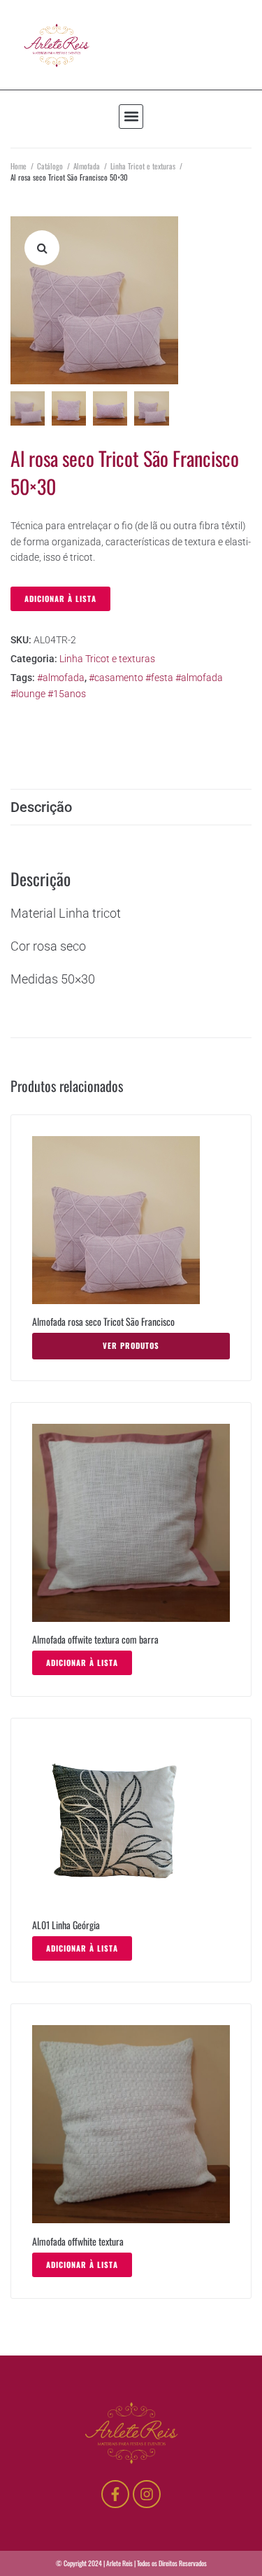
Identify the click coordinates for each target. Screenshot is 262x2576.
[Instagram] (147, 2494)
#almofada (61, 678)
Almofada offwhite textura (78, 2241)
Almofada (87, 166)
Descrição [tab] (41, 807)
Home (19, 166)
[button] (131, 117)
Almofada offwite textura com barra (95, 1639)
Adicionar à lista (60, 598)
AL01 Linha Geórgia (66, 1925)
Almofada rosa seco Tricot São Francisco (103, 1321)
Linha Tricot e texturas (143, 166)
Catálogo (50, 166)
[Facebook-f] (115, 2494)
